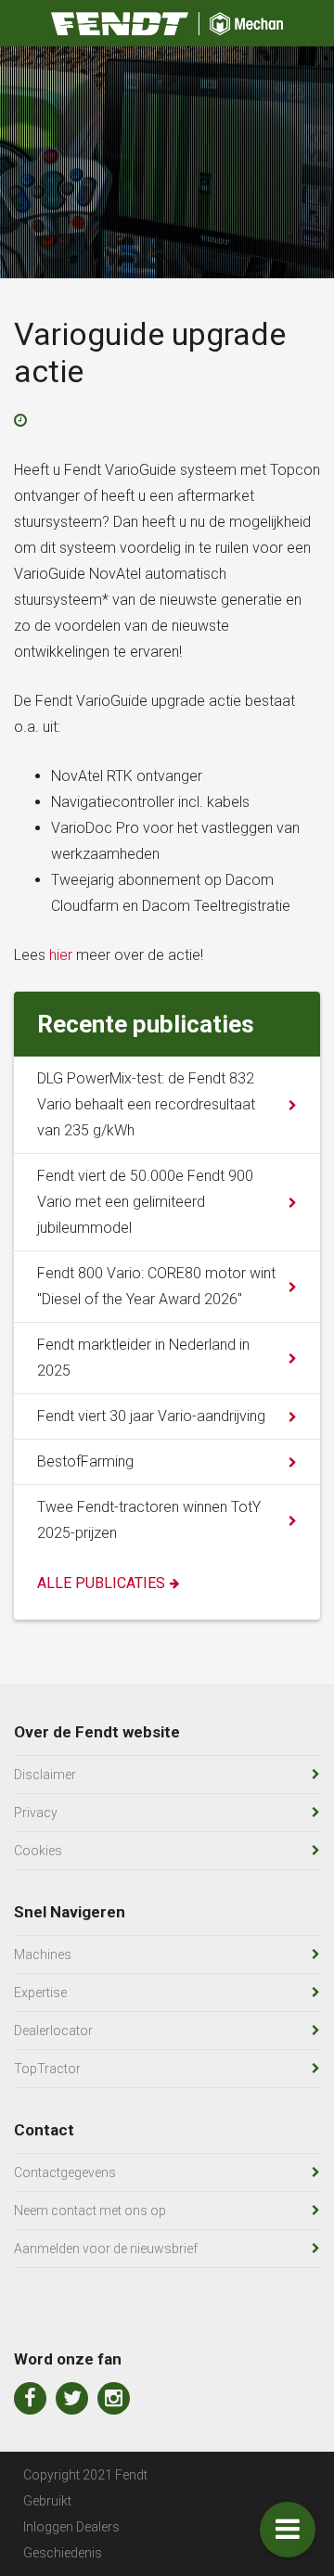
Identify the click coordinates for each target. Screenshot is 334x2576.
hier (61, 955)
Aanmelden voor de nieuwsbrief (106, 2249)
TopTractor (47, 2069)
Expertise (40, 1993)
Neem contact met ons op (90, 2211)
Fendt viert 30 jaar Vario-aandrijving (151, 1416)
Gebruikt (47, 2501)
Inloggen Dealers (71, 2527)
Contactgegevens (65, 2172)
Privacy (36, 1813)
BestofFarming (85, 1461)
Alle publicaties (101, 1583)
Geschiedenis (63, 2553)
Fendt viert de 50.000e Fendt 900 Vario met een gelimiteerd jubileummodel (145, 1202)
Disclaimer (45, 1775)
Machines (43, 1954)
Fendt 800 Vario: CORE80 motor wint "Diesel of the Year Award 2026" (156, 1286)
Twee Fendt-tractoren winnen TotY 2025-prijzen (149, 1520)
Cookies (38, 1851)
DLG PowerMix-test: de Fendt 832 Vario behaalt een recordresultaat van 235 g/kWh (146, 1104)
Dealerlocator (53, 2031)
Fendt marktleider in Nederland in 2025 (143, 1358)
